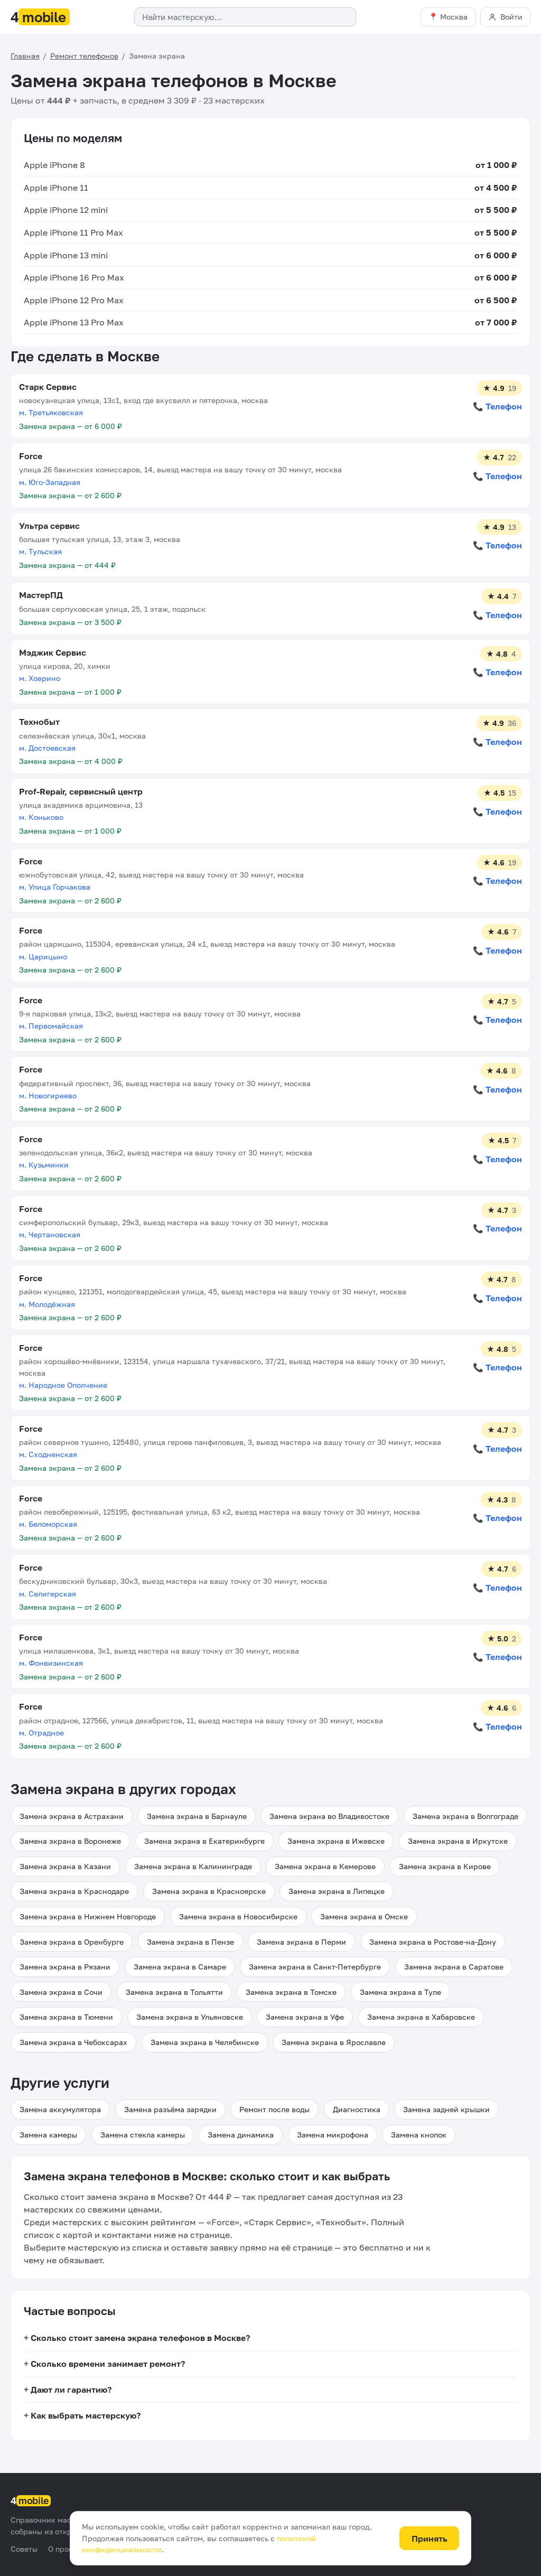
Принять (430, 2538)
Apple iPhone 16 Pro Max (74, 277)
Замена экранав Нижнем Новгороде (88, 1916)
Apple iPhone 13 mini (66, 255)
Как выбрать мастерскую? (86, 2415)
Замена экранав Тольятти (174, 1992)
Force (31, 456)
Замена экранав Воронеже (70, 1841)
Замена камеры (48, 2135)
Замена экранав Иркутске (458, 1841)
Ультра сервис (49, 526)
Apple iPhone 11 (56, 188)
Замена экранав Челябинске (205, 2042)
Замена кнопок (419, 2135)
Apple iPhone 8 (54, 165)
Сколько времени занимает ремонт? (108, 2364)
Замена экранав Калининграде (193, 1866)
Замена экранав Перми (301, 1942)
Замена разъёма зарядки (170, 2109)
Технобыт (39, 722)
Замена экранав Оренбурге (72, 1942)
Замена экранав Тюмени (66, 2017)
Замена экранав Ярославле (334, 2042)
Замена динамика (241, 2135)
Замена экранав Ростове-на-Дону (433, 1942)
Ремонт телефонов (84, 56)
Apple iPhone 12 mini (66, 210)
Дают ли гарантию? (71, 2390)
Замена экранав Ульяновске (190, 2017)
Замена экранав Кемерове (325, 1866)
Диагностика (357, 2109)
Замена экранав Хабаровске (421, 2017)
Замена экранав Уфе (305, 2017)
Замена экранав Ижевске (336, 1841)
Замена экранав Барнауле (197, 1816)
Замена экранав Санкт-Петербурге (315, 1967)
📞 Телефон (497, 406)
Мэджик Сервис (53, 652)
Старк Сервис (48, 387)
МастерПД (41, 595)
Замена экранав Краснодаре (74, 1891)
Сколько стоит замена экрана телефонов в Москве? (140, 2338)
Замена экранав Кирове (445, 1866)
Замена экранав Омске (364, 1916)
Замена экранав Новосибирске (238, 1916)
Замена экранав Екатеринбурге (204, 1841)
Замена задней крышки (446, 2109)
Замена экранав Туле (400, 1992)
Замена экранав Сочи (61, 1992)
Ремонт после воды (274, 2109)
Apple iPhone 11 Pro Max (73, 232)
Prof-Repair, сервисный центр (81, 791)
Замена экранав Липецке (337, 1891)
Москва (454, 17)
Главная (25, 56)
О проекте (67, 2549)
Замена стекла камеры (143, 2135)
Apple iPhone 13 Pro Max (74, 322)
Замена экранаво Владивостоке (329, 1816)
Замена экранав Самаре (180, 1967)
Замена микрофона (333, 2135)
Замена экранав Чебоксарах (73, 2042)
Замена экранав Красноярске (209, 1891)
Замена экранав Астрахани (72, 1816)
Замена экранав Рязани (65, 1967)
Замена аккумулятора (60, 2109)
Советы (24, 2549)
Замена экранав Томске (291, 1992)
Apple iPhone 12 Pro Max (74, 300)
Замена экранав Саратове (454, 1967)
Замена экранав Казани (65, 1866)
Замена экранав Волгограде (465, 1816)
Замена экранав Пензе (190, 1942)
